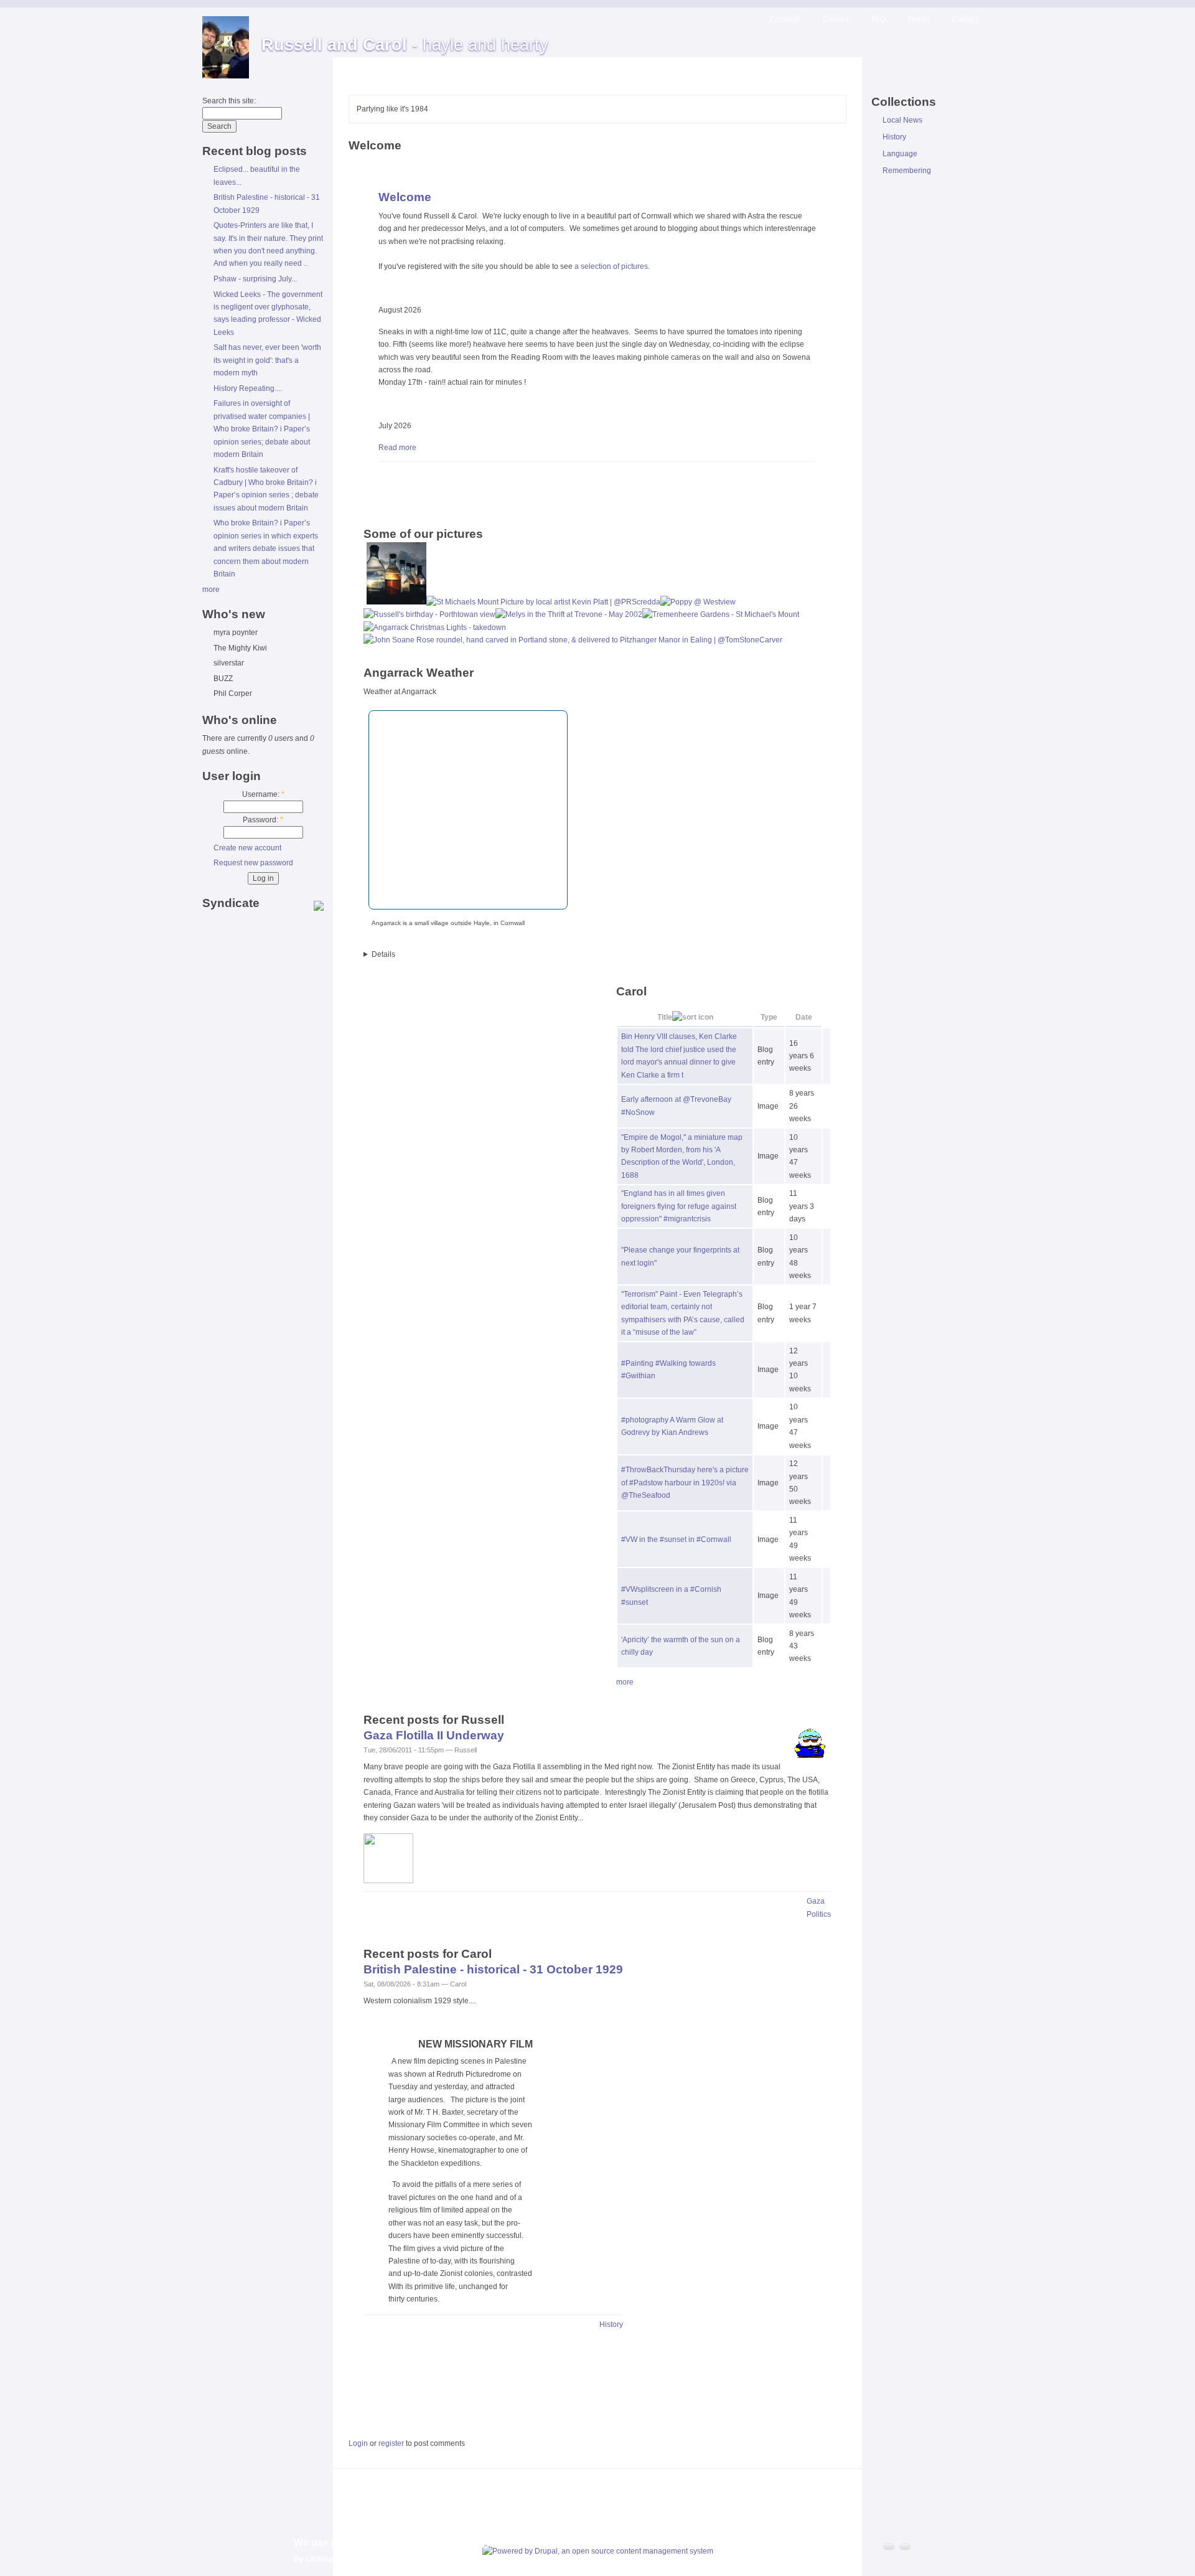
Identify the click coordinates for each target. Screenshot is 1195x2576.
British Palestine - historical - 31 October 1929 (493, 1969)
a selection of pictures (611, 266)
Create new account (247, 848)
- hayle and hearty (405, 45)
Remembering (907, 171)
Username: (263, 794)
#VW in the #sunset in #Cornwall (676, 1539)
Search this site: (229, 101)
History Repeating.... (248, 388)
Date (804, 1017)
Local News (902, 120)
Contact (965, 19)
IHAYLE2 (597, 954)
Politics (819, 1914)
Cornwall (785, 19)
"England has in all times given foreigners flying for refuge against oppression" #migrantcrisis (679, 1206)
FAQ (879, 19)
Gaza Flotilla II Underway (434, 1735)
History (611, 2325)
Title (665, 1017)
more (211, 590)
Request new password (253, 863)
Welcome (405, 197)
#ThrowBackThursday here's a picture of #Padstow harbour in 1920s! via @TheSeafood (685, 1483)
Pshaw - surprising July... (255, 279)
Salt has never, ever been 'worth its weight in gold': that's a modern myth (267, 360)
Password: (263, 820)
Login (358, 2443)
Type (769, 1017)
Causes (836, 19)
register (391, 2443)
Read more (397, 448)
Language (900, 154)
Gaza (816, 1901)
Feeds (919, 19)
